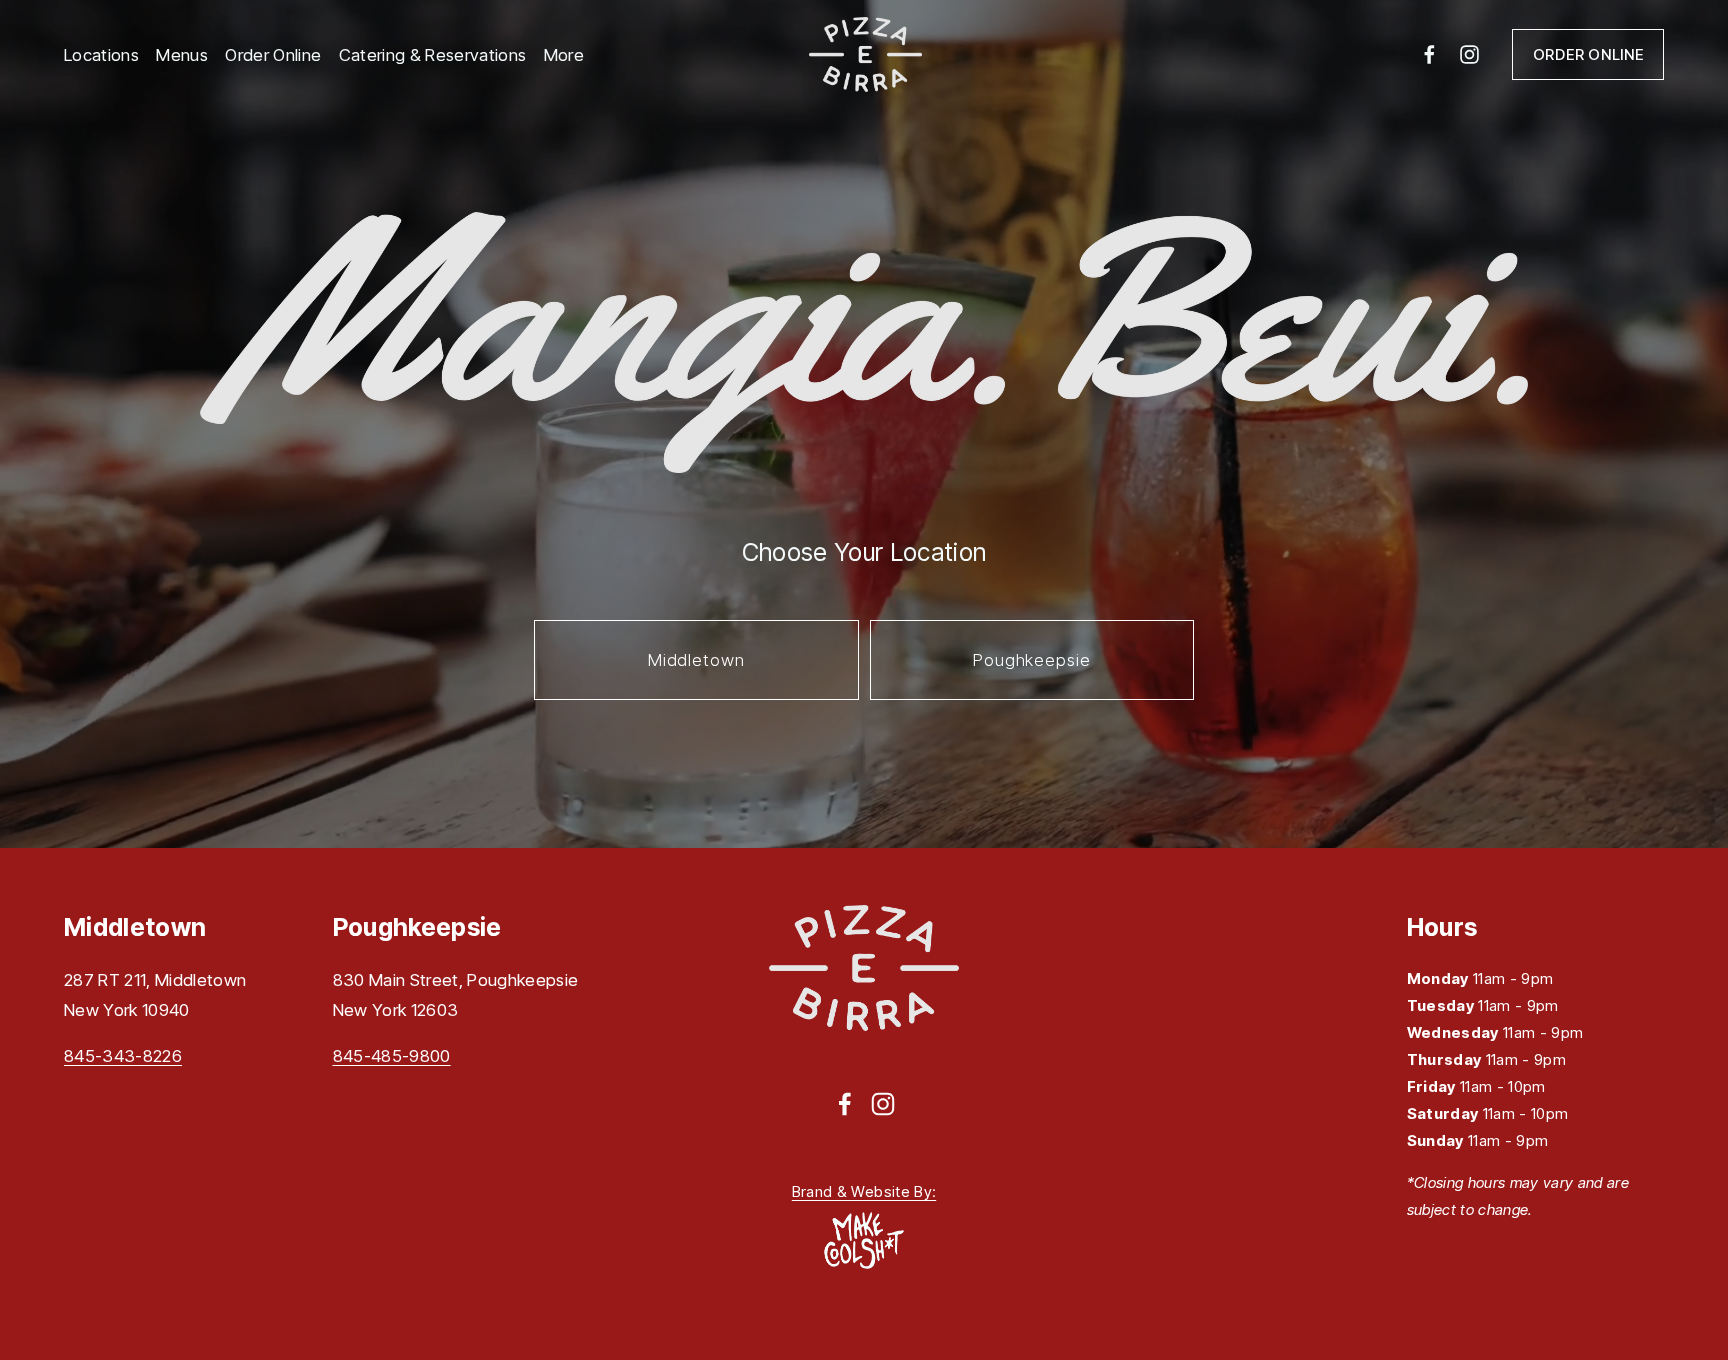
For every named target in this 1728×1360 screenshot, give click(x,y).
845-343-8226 (123, 1056)
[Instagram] (1469, 54)
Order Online (273, 55)
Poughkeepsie (1031, 660)
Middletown (696, 660)
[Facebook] (1429, 54)
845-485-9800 (392, 1056)
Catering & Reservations (433, 55)
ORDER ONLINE (1588, 54)
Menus (182, 55)
